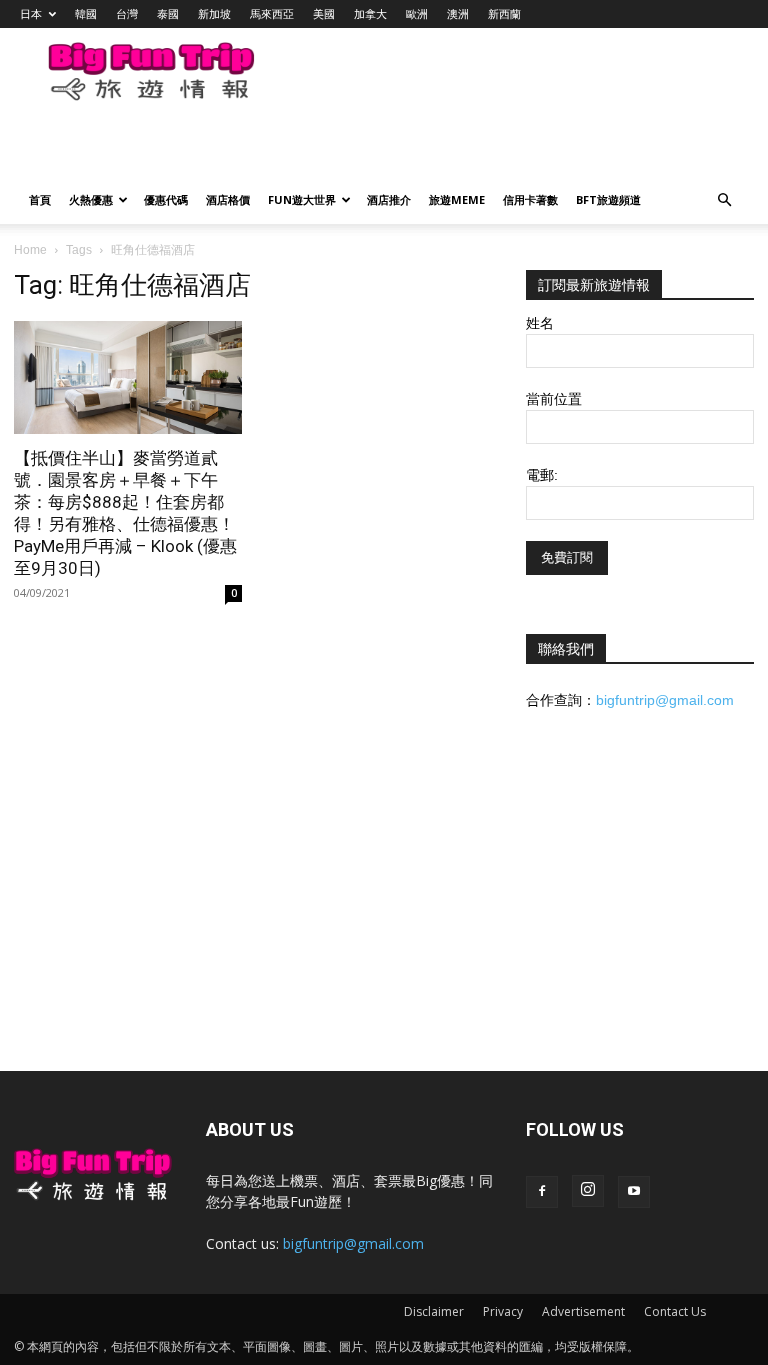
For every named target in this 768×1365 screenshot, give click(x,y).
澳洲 (458, 13)
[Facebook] (542, 1192)
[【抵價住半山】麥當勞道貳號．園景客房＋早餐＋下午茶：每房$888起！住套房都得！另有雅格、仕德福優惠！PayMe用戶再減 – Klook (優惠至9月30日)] (128, 377)
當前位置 (554, 399)
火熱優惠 (91, 199)
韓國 (86, 13)
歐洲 (417, 13)
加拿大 (370, 13)
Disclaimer (434, 1311)
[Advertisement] (255, 146)
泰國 (168, 13)
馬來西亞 (272, 13)
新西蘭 (504, 13)
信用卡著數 (530, 199)
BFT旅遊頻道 (608, 199)
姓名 (540, 323)
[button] (724, 200)
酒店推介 (389, 199)
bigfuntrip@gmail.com (665, 700)
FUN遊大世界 (302, 199)
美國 (324, 13)
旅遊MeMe (457, 199)
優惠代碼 (166, 199)
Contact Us (675, 1311)
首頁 (40, 199)
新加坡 (214, 13)
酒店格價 (228, 199)
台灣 (127, 13)
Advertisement (583, 1311)
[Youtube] (634, 1192)
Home (30, 250)
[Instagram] (588, 1191)
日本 (31, 13)
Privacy (503, 1311)
